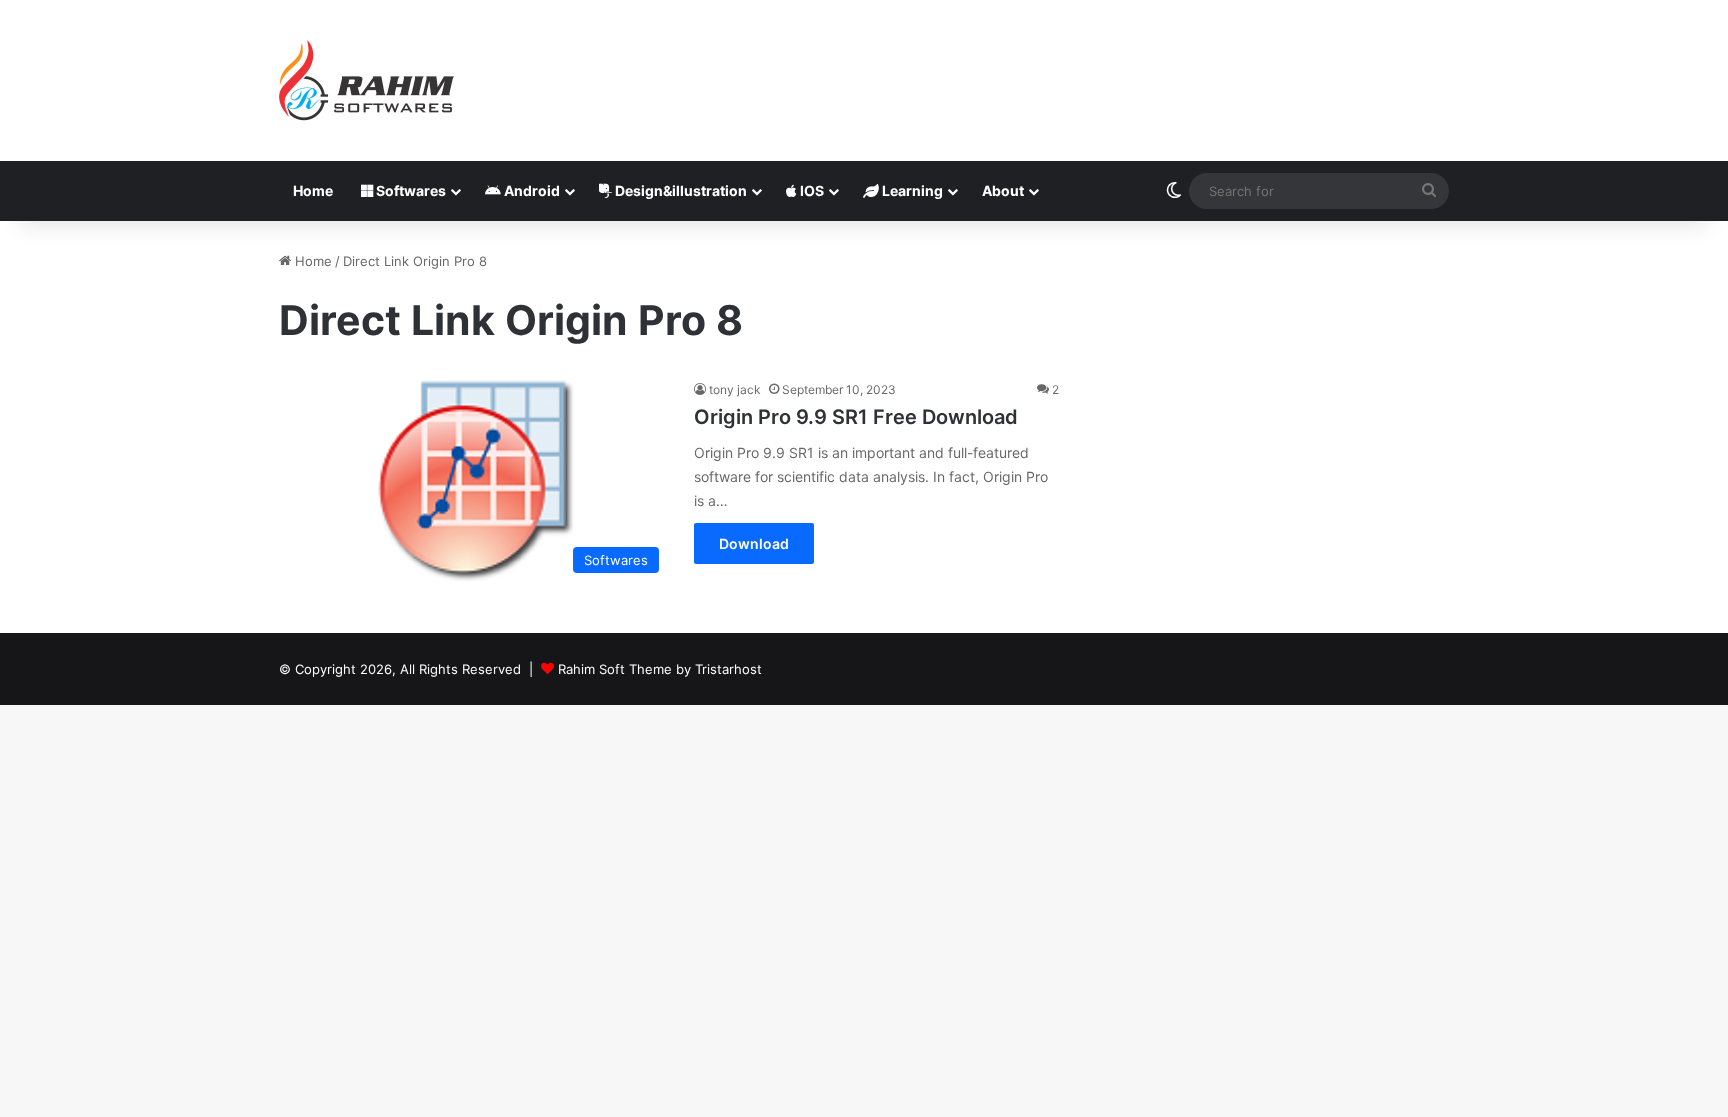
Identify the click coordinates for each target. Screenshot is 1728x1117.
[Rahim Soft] (367, 80)
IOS (810, 190)
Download (754, 543)
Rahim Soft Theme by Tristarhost (660, 669)
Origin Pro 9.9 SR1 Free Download (856, 417)
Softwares (409, 190)
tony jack (735, 389)
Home (313, 190)
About (1003, 190)
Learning (911, 190)
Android (530, 190)
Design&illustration (679, 190)
